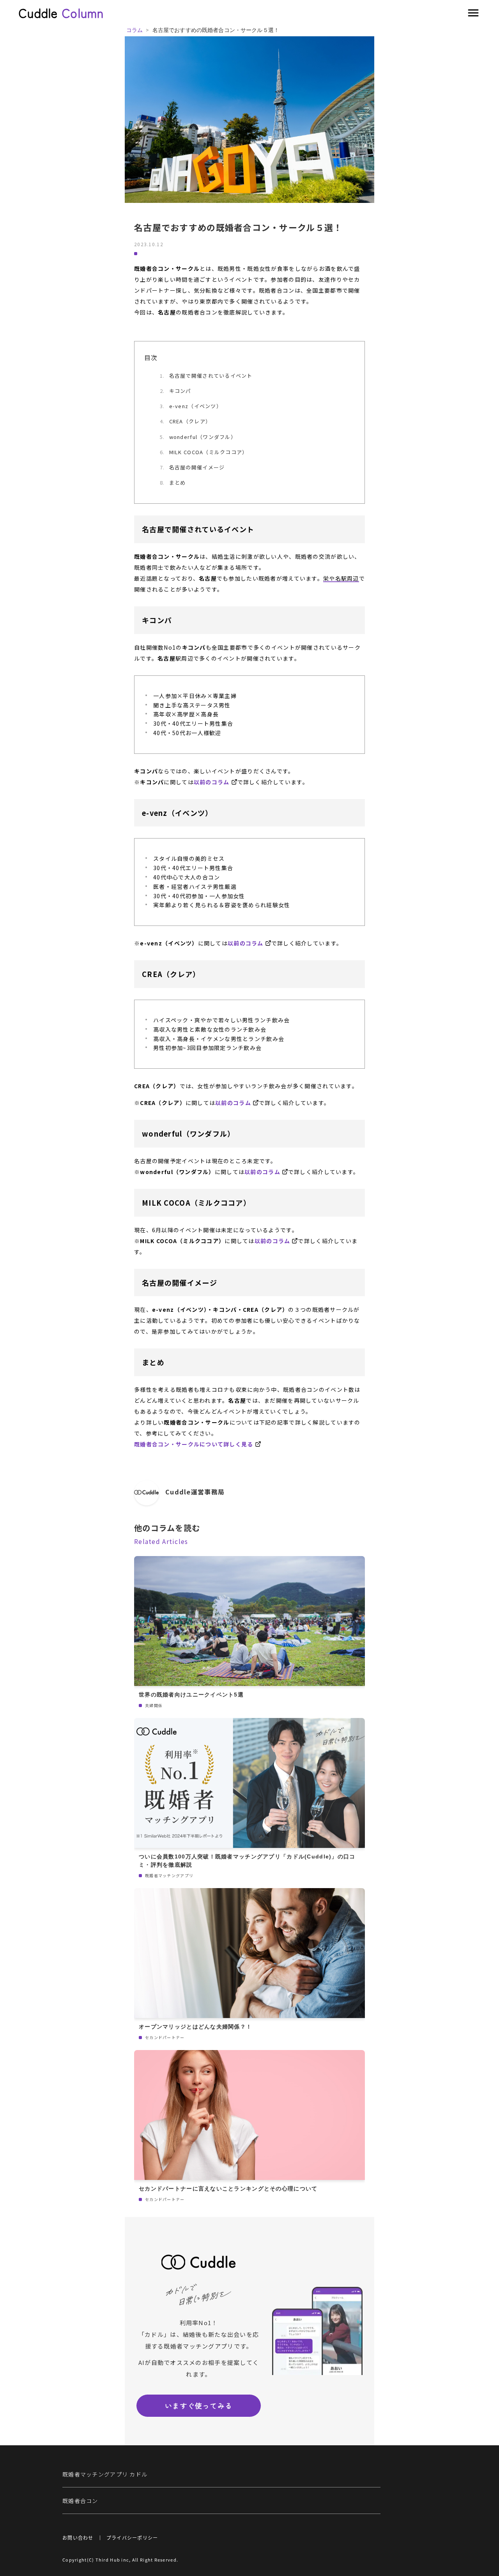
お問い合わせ (78, 2538)
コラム (134, 30)
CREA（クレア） (190, 421)
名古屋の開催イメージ (197, 467)
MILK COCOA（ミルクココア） (209, 452)
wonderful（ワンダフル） (203, 437)
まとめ (178, 482)
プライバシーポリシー (132, 2538)
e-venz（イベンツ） (196, 406)
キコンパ (180, 391)
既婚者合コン (80, 2501)
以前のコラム (212, 782)
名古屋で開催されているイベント (211, 376)
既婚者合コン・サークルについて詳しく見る (194, 1444)
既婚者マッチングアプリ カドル (105, 2474)
